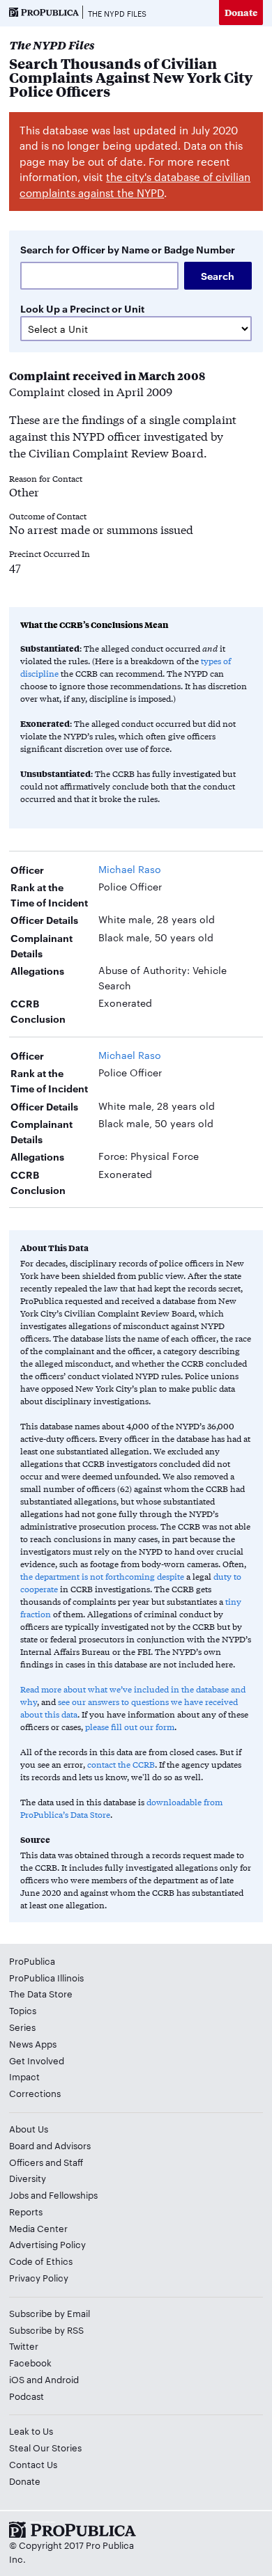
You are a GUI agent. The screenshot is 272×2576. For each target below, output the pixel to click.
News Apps (33, 2043)
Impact (24, 2076)
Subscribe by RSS (46, 2330)
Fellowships (73, 2194)
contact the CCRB (121, 1764)
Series (22, 2027)
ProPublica (32, 1961)
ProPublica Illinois (46, 1977)
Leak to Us (31, 2430)
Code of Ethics (41, 2261)
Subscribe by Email (50, 2313)
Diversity (28, 2178)
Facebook (30, 2362)
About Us (29, 2128)
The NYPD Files (117, 13)
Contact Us (33, 2464)
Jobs (19, 2194)
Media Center (38, 2228)
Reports (26, 2211)
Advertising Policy (47, 2244)
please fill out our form (130, 1727)
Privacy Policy (39, 2277)
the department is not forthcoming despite (102, 1576)
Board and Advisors (50, 2145)
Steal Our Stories (45, 2447)
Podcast (27, 2396)
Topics (23, 2010)
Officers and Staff (46, 2162)
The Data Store (41, 1993)
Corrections (35, 2093)
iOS (17, 2379)
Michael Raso (130, 869)
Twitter (24, 2346)
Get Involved (37, 2060)
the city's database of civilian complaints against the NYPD (135, 184)
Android (62, 2379)
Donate (241, 12)
